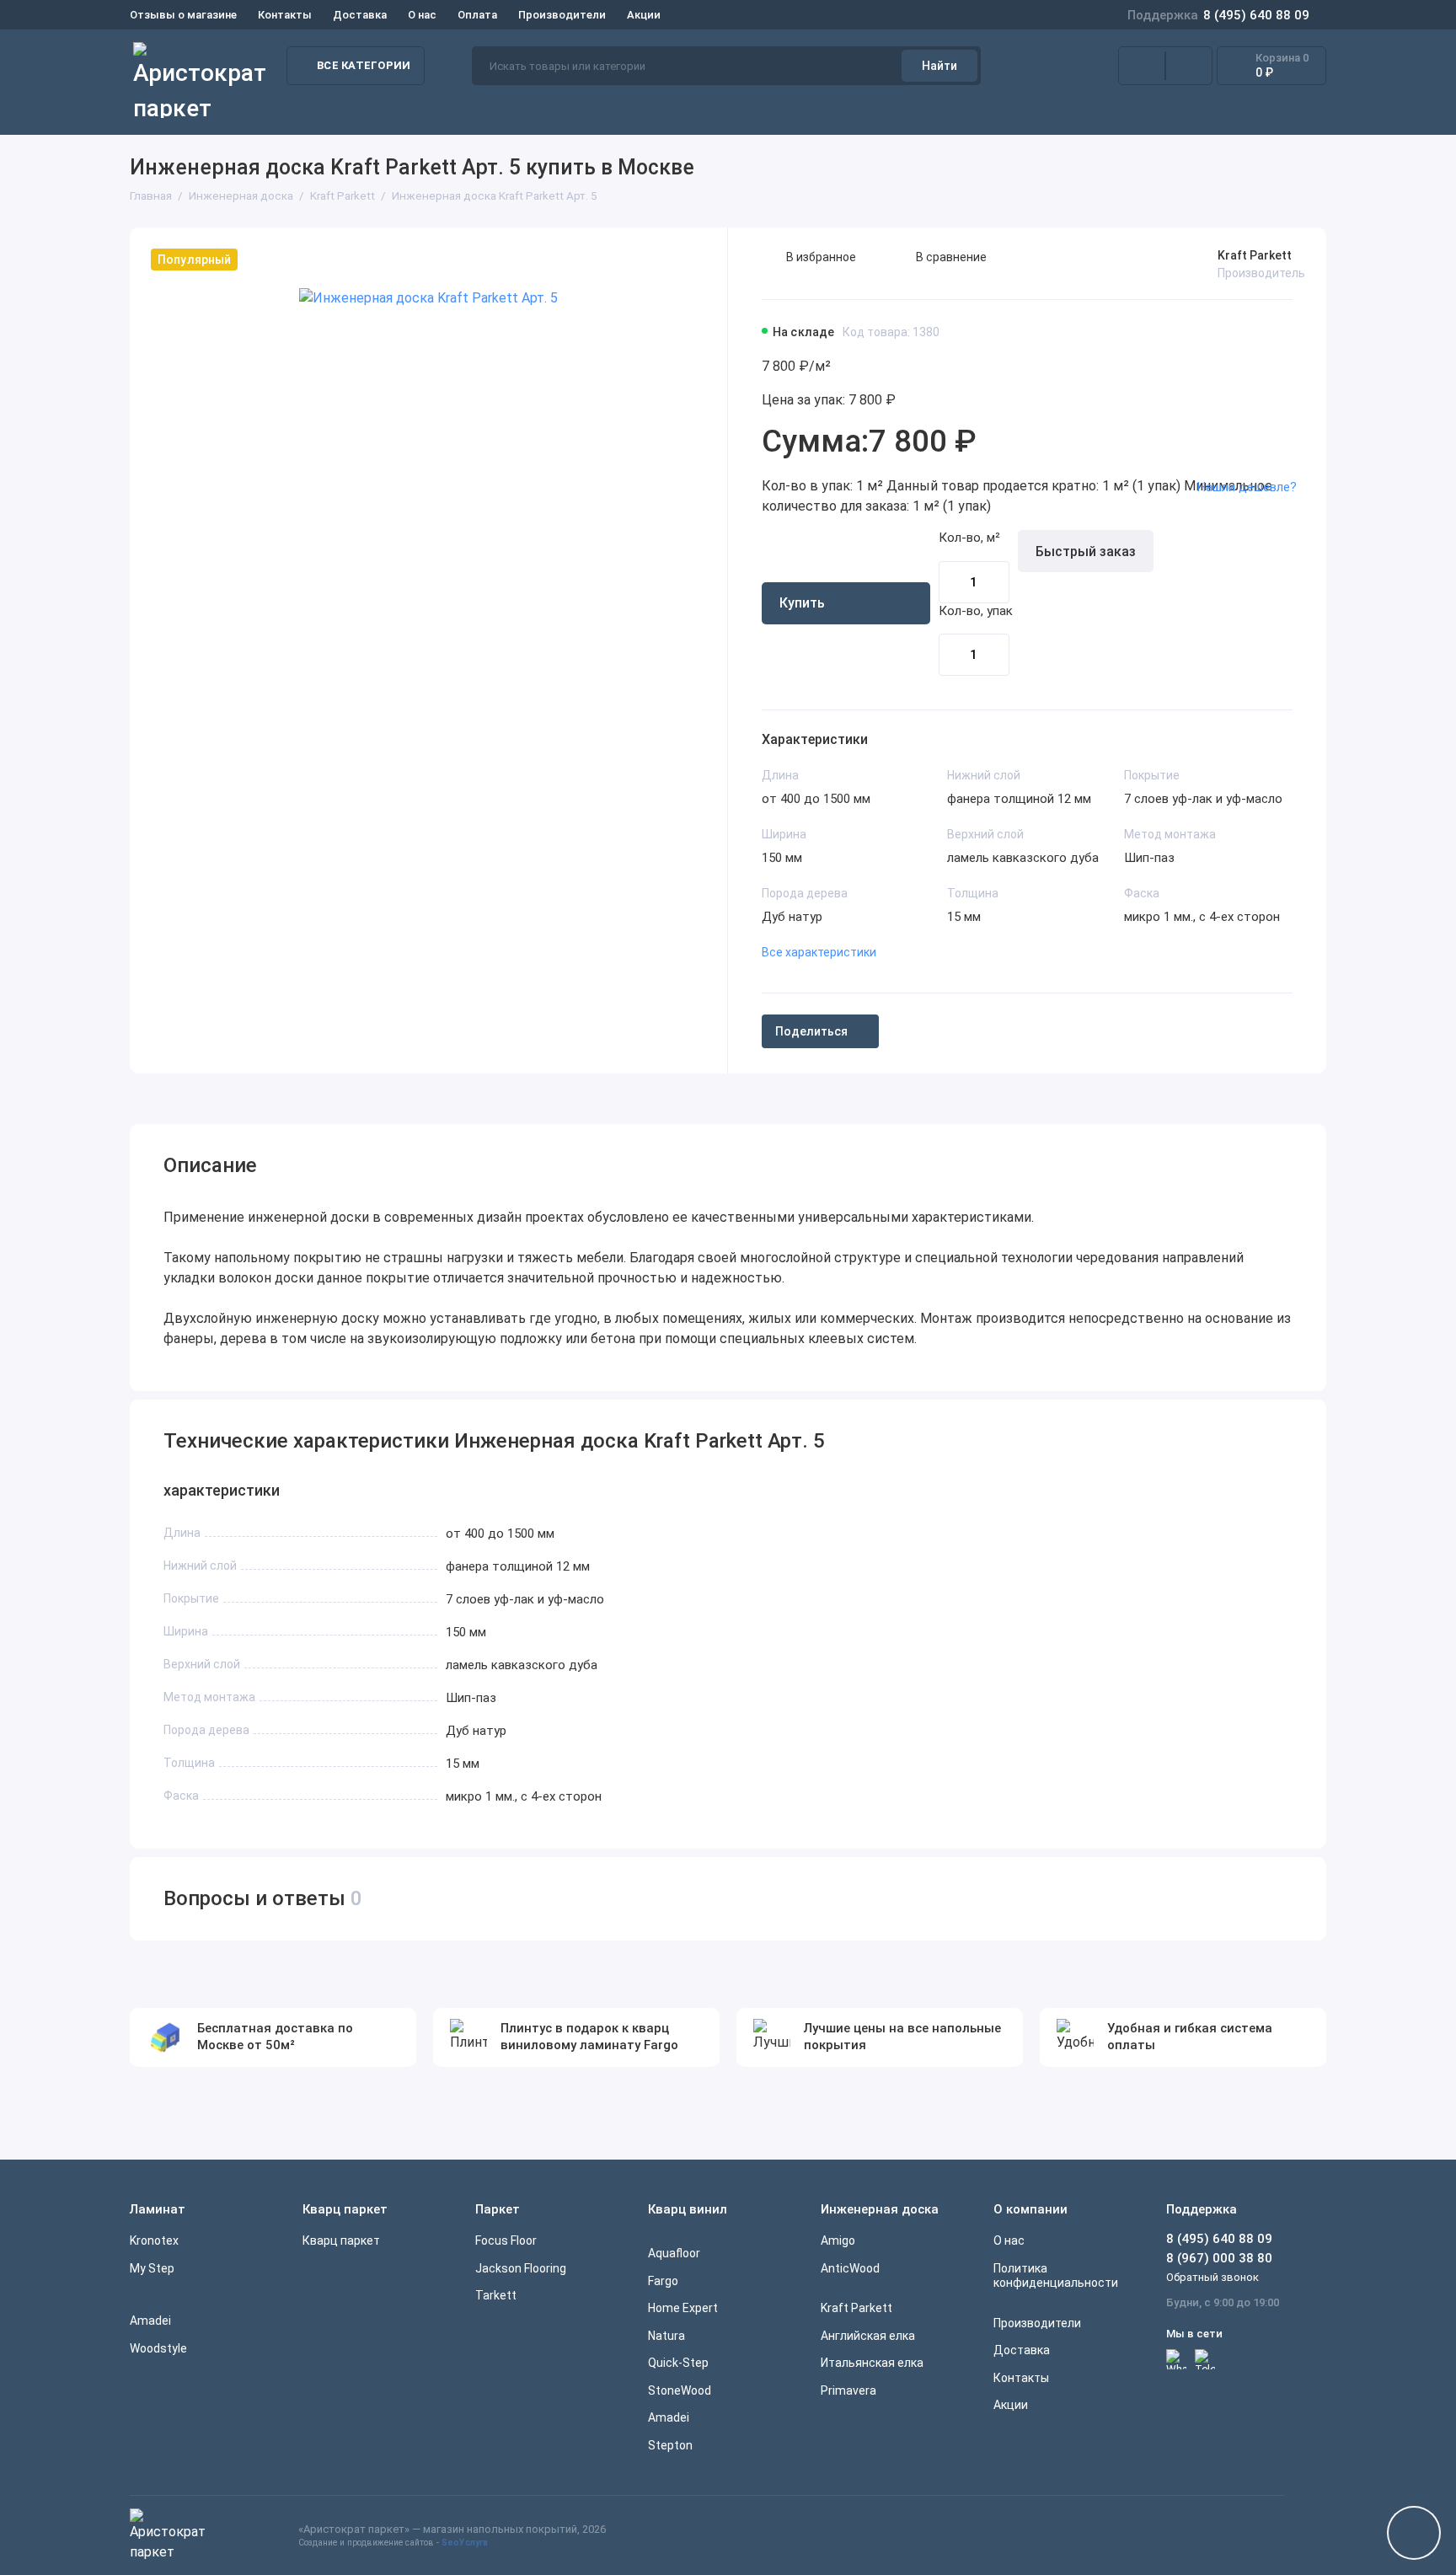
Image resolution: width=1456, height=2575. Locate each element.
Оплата (477, 15)
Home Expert (683, 2308)
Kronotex (154, 2240)
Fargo (663, 2281)
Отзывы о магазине (183, 15)
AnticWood (850, 2268)
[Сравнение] (1142, 66)
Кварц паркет (341, 2240)
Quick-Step (678, 2363)
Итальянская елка (872, 2363)
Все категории (364, 65)
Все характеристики (819, 952)
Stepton (670, 2445)
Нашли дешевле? (1247, 487)
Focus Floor (506, 2240)
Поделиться (811, 1031)
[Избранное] (1189, 66)
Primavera (848, 2390)
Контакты (285, 15)
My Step (152, 2268)
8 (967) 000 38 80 (1219, 2258)
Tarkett (496, 2295)
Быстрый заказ (1086, 551)
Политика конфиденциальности (1056, 2276)
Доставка (360, 15)
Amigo (838, 2240)
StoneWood (680, 2390)
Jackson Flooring (521, 2268)
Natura (666, 2336)
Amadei (150, 2321)
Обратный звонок (1212, 2277)
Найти (939, 66)
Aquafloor (674, 2253)
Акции (644, 15)
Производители (562, 15)
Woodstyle (158, 2348)
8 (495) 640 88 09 (1218, 15)
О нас (422, 15)
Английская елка (868, 2336)
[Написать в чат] (1414, 2533)
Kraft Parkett (1255, 255)
